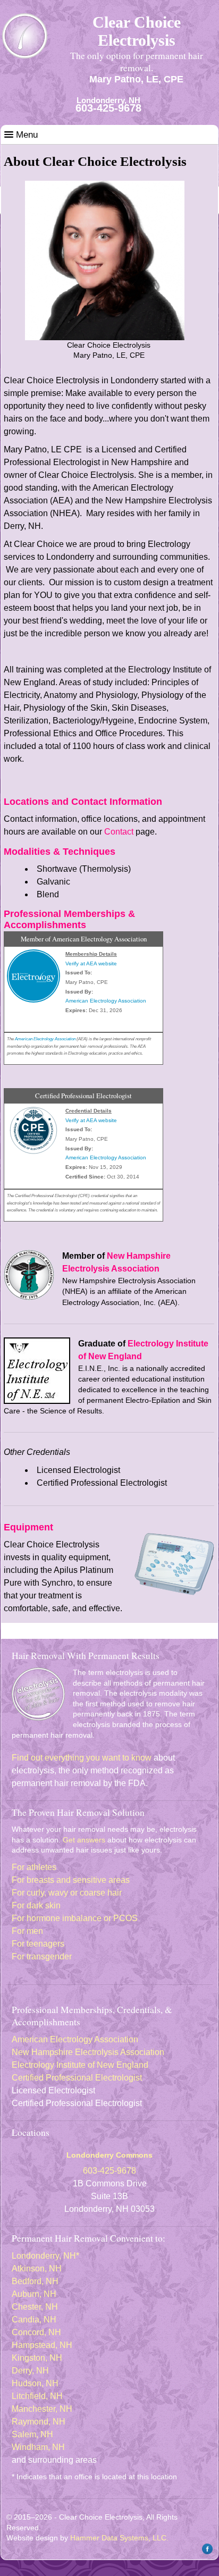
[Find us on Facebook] (206, 2552)
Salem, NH (32, 2434)
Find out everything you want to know (82, 1758)
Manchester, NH (42, 2409)
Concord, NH (36, 2332)
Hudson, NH (35, 2383)
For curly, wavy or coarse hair (67, 1893)
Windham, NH (38, 2447)
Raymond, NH (39, 2422)
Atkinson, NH (37, 2268)
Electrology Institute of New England (80, 2065)
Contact (119, 832)
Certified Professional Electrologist (77, 2078)
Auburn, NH (34, 2294)
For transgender (42, 1956)
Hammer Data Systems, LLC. (119, 2538)
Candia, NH (34, 2320)
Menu (26, 135)
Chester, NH (35, 2307)
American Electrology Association (75, 2039)
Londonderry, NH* (45, 2256)
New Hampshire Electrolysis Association (88, 2052)
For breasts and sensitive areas (71, 1880)
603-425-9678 (108, 108)
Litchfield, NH (37, 2396)
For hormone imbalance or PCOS (75, 1918)
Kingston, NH (37, 2358)
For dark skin (36, 1905)
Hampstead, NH (42, 2345)
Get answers (84, 1840)
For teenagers (38, 1944)
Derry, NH (30, 2371)
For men (27, 1931)
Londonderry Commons (109, 2155)
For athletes (34, 1867)
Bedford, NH (35, 2281)
